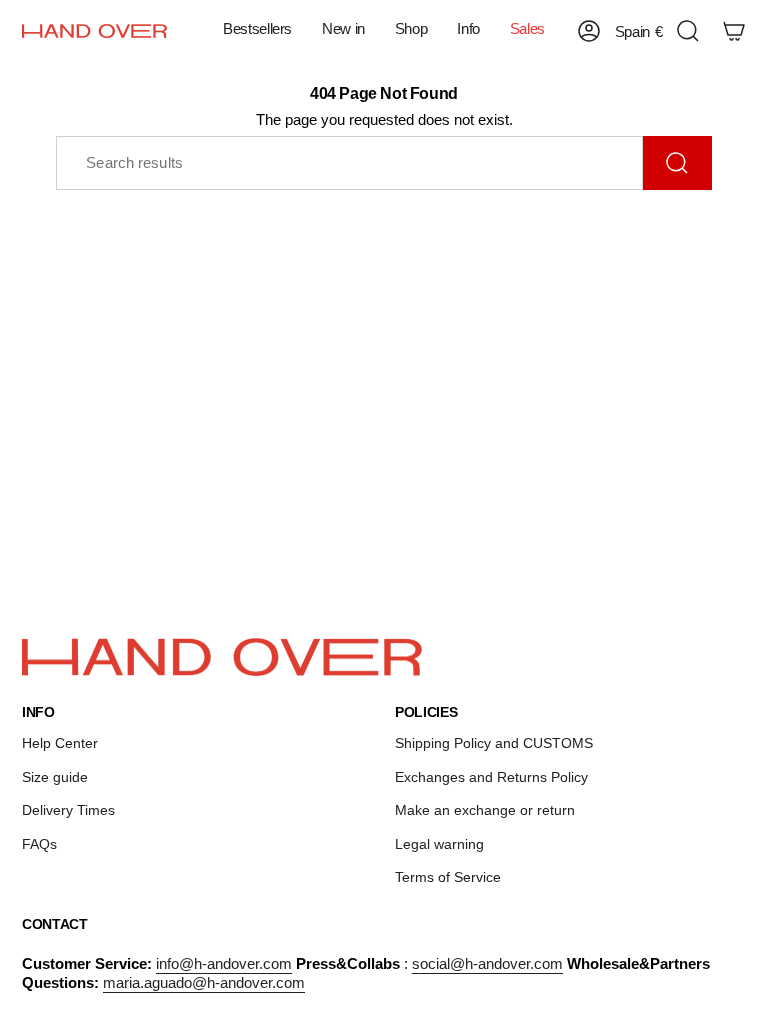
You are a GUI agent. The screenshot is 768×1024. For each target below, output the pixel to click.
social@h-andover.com (487, 963)
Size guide (55, 777)
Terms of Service (448, 877)
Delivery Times (68, 810)
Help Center (60, 743)
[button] (343, 31)
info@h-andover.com (224, 963)
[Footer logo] (222, 657)
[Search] (677, 163)
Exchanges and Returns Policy (491, 777)
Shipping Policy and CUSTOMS (494, 743)
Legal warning (439, 844)
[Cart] (734, 31)
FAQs (39, 844)
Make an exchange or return (485, 810)
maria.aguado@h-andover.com (204, 982)
